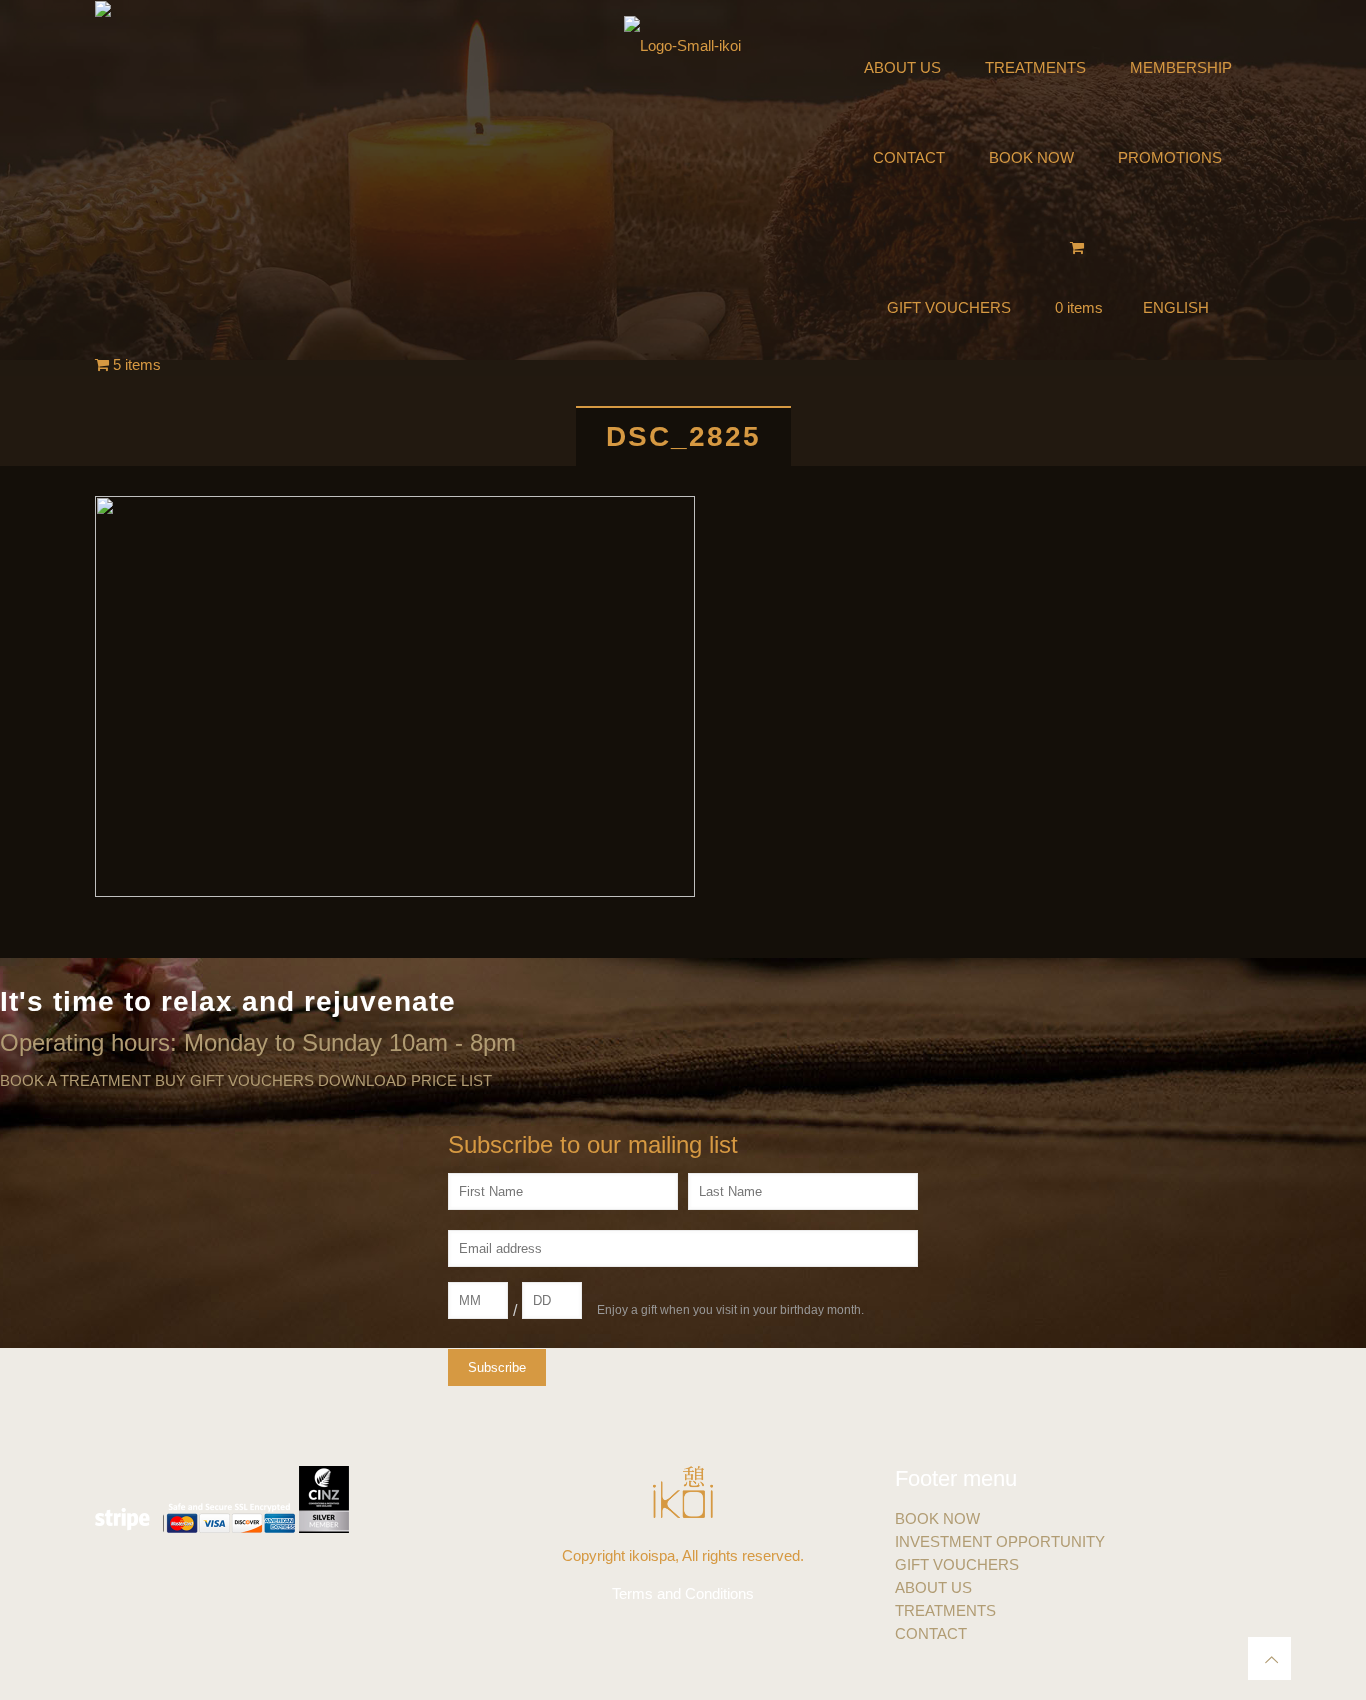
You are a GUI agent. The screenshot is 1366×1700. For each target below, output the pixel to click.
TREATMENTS (945, 1610)
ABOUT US (933, 1587)
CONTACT (931, 1633)
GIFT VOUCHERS (957, 1564)
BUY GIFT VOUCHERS (234, 1080)
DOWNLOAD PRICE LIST (405, 1080)
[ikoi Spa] (683, 45)
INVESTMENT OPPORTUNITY (1000, 1541)
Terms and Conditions (683, 1593)
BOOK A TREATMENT (75, 1080)
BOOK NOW (937, 1518)
